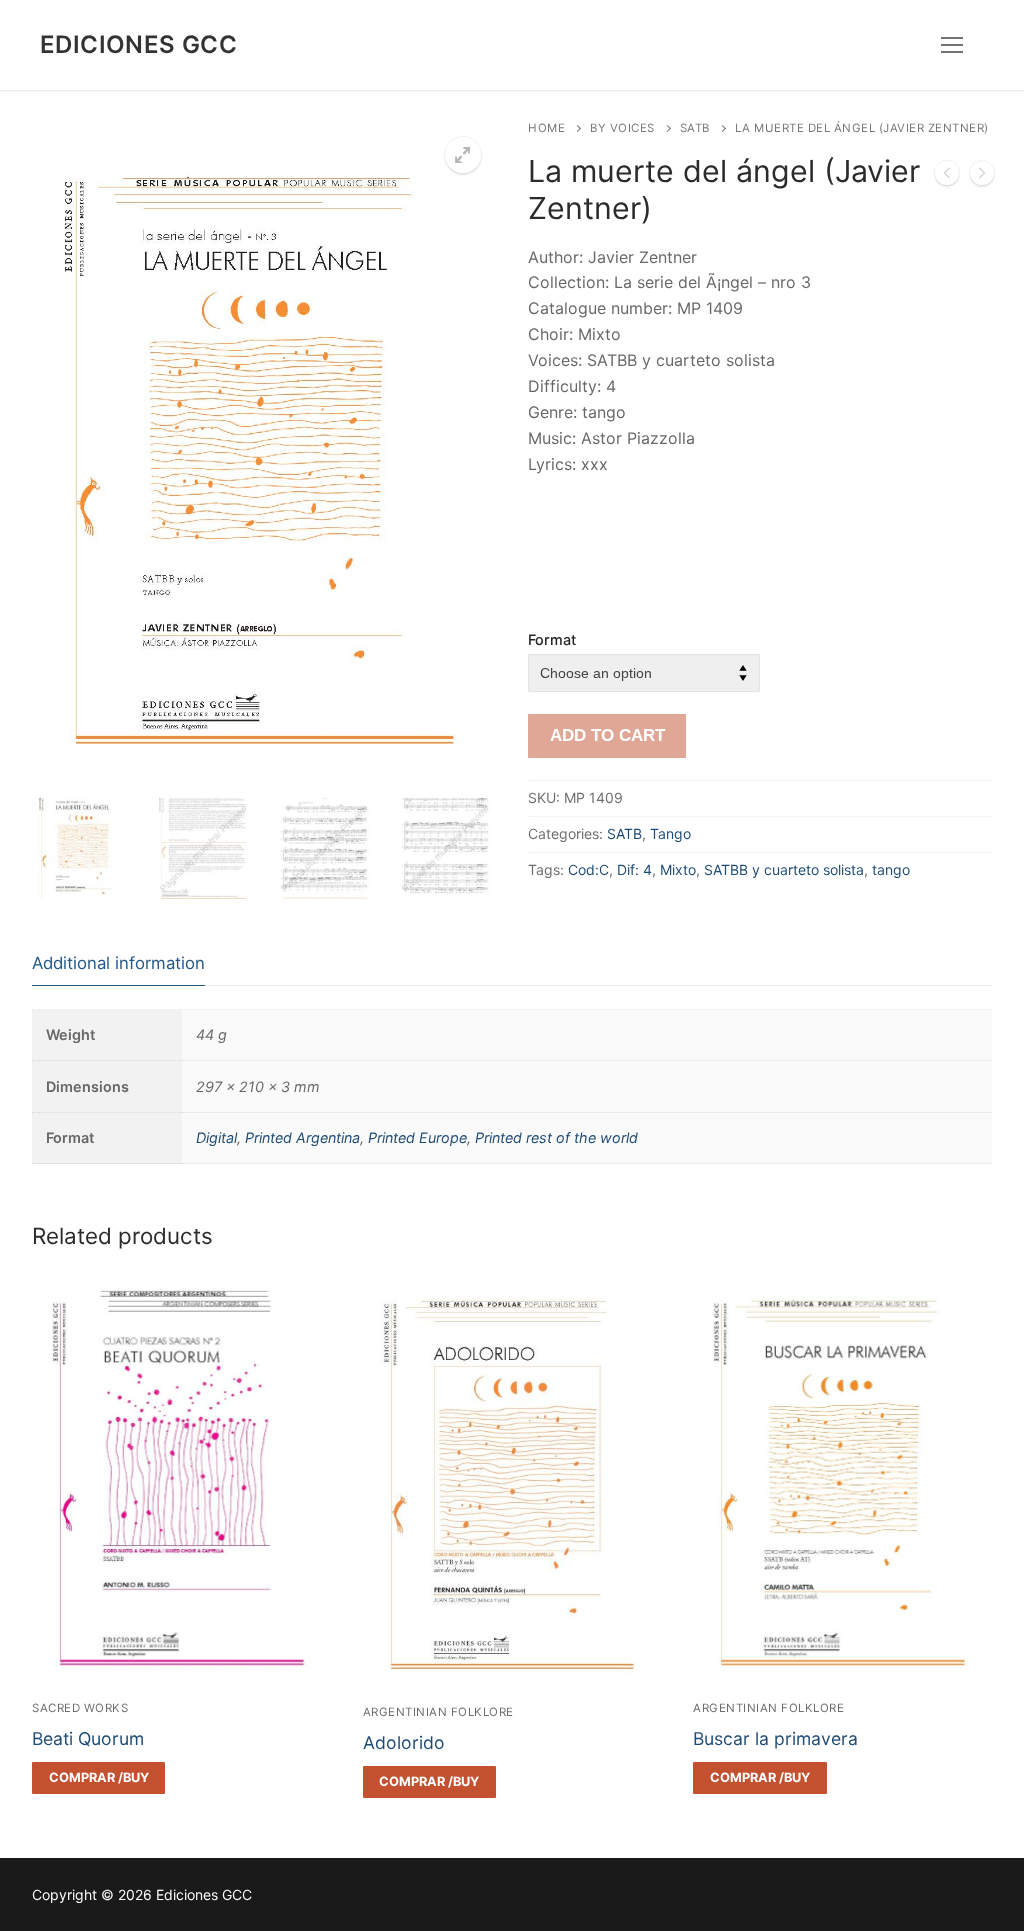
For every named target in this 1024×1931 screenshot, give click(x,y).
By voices (622, 128)
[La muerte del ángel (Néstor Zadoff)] (982, 177)
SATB (695, 128)
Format (552, 639)
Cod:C (588, 869)
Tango (670, 833)
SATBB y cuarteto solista (784, 869)
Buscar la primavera (775, 1738)
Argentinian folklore (438, 1712)
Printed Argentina (302, 1137)
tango (891, 869)
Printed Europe (417, 1137)
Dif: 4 (634, 869)
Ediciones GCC (138, 44)
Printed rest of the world (556, 1137)
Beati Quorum (88, 1738)
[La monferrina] (947, 177)
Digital (216, 1137)
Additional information (118, 963)
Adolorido (404, 1742)
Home (546, 128)
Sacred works (80, 1708)
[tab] (118, 963)
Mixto (678, 869)
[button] (463, 155)
